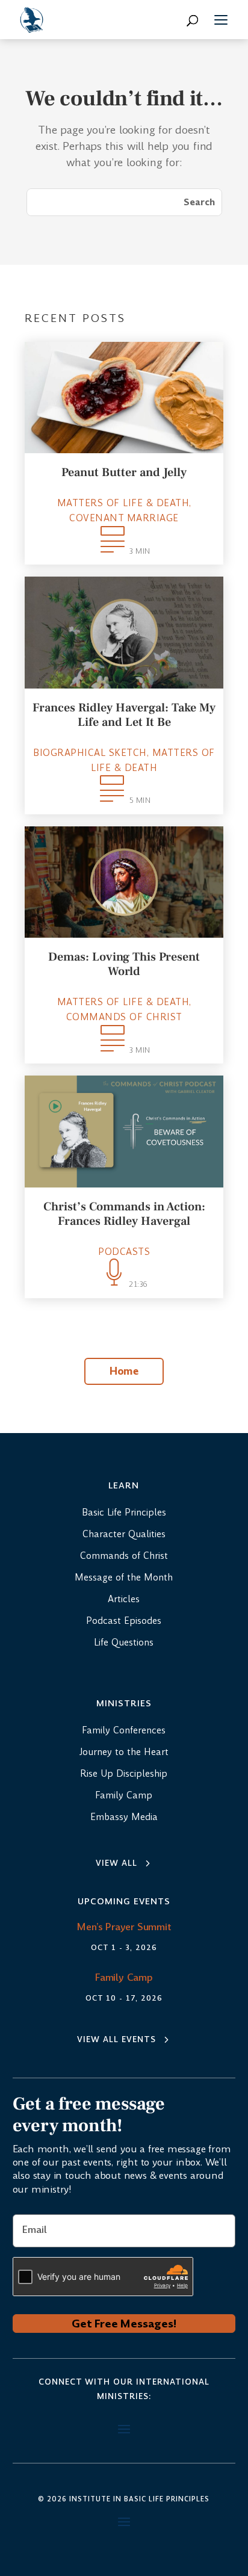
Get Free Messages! (124, 2324)
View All (116, 1863)
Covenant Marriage (124, 518)
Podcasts (124, 1252)
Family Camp (124, 1977)
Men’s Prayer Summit (124, 1927)
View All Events (116, 2039)
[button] (221, 22)
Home (124, 1371)
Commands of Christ (124, 1017)
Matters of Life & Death (123, 503)
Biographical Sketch (90, 753)
